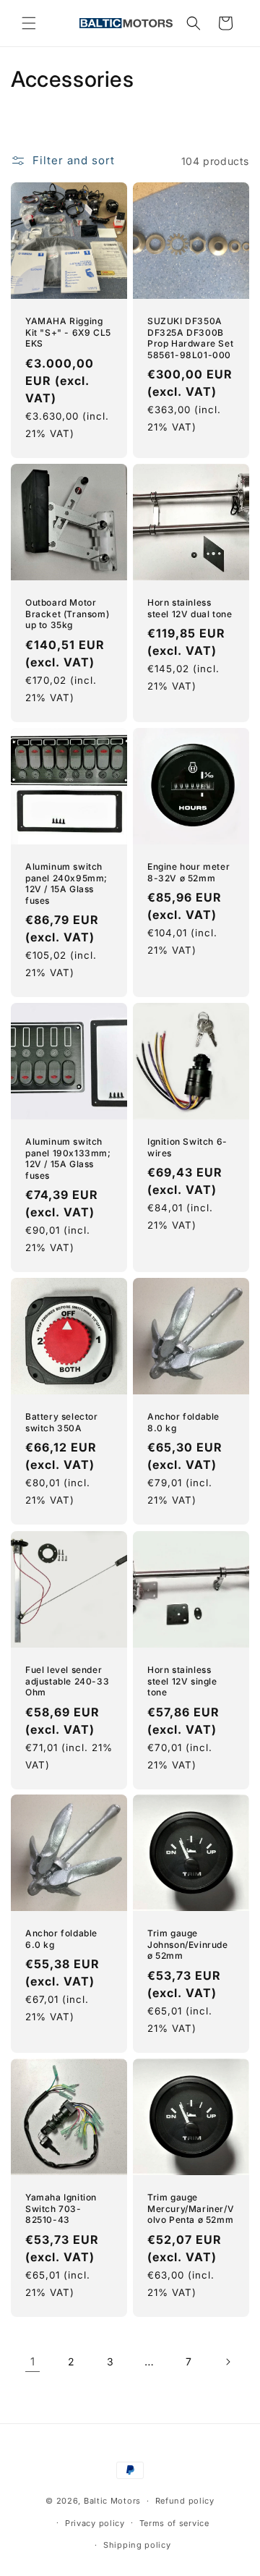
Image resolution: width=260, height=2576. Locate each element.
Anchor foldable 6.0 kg (61, 1939)
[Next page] (227, 2362)
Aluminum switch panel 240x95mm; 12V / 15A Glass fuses (66, 884)
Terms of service (174, 2523)
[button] (29, 23)
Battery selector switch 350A (62, 1422)
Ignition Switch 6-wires (187, 1147)
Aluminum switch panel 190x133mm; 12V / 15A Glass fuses (68, 1158)
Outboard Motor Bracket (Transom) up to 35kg (67, 614)
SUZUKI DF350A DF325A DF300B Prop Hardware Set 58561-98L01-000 (190, 338)
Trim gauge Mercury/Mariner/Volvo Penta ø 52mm (191, 2208)
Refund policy (185, 2501)
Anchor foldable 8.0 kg (183, 1422)
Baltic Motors (112, 2501)
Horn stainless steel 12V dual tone (190, 608)
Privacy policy (95, 2523)
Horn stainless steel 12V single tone (182, 1681)
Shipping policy (137, 2545)
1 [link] (33, 2361)
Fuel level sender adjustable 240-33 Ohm (67, 1681)
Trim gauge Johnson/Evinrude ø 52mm (188, 1944)
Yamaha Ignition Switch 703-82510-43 (61, 2208)
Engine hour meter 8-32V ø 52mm (188, 872)
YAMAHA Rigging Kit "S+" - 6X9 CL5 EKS (68, 332)
